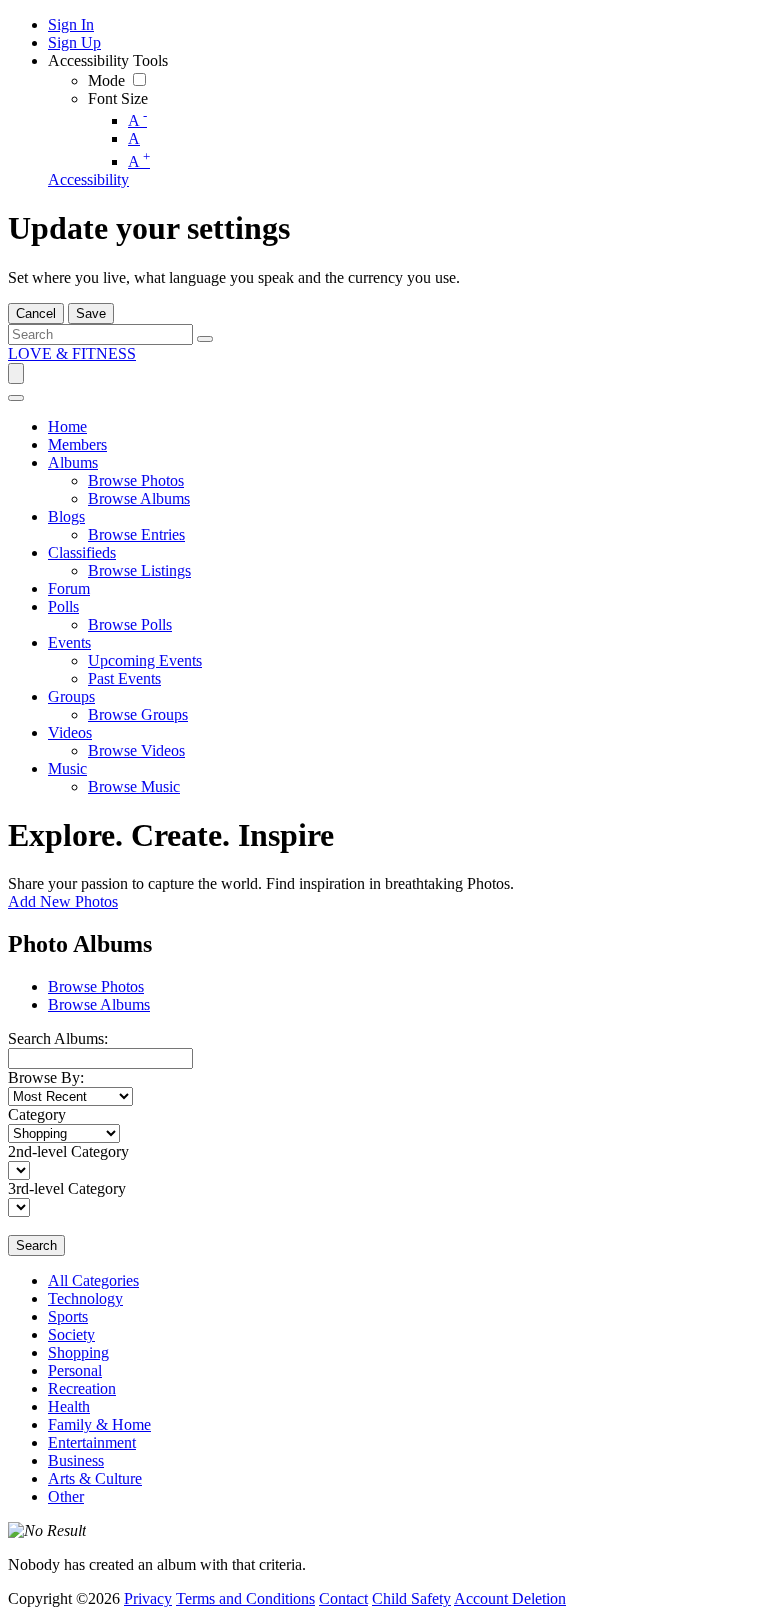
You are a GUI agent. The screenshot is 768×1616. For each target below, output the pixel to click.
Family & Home (99, 1424)
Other (66, 1496)
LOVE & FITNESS (72, 353)
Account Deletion (510, 1598)
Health (69, 1406)
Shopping (78, 1352)
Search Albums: (58, 1038)
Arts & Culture (95, 1478)
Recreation (82, 1388)
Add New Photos (63, 901)
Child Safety (411, 1598)
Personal (75, 1370)
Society (71, 1334)
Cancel (36, 313)
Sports (68, 1316)
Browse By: (46, 1077)
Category (37, 1114)
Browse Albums (99, 1004)
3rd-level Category (67, 1188)
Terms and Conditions (245, 1598)
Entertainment (92, 1442)
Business (76, 1460)
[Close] (16, 398)
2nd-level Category (68, 1151)
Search (36, 1245)
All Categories (93, 1280)
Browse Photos (96, 986)
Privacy (148, 1598)
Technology (85, 1298)
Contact (343, 1598)
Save (91, 313)
